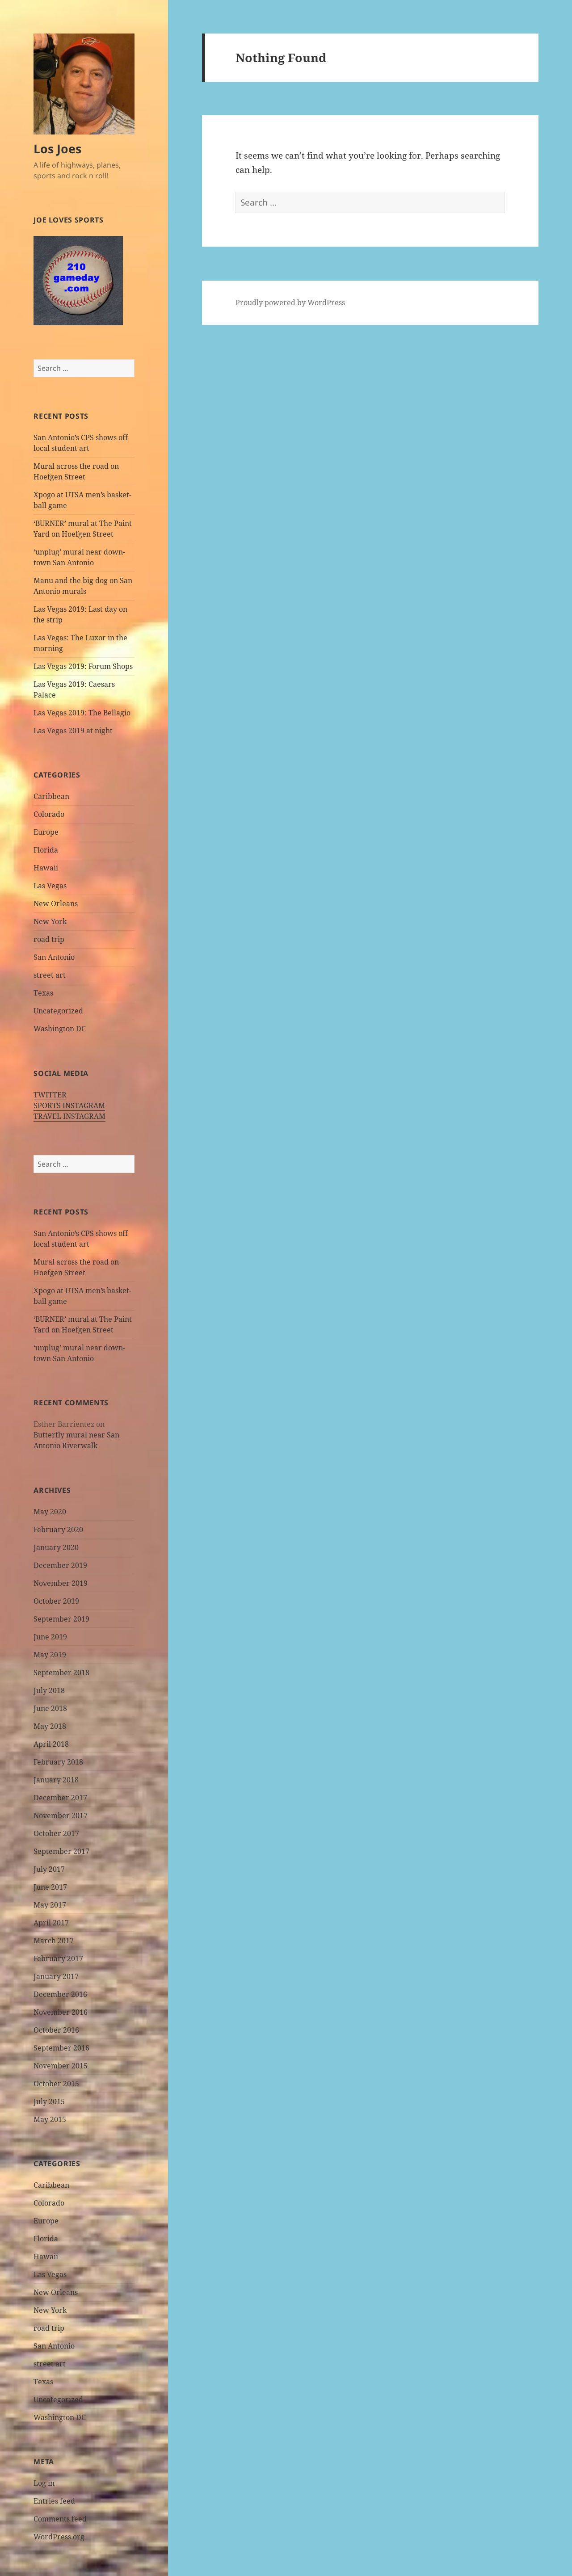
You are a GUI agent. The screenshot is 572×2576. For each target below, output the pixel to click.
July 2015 (49, 2101)
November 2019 (61, 1583)
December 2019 (60, 1565)
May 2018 (50, 1726)
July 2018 (49, 1690)
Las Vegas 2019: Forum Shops (83, 666)
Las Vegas (50, 886)
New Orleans (56, 903)
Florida (46, 850)
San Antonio (54, 957)
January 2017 (56, 1976)
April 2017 (51, 1923)
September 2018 (61, 1673)
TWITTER (50, 1095)
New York (50, 921)
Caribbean (51, 796)
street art (50, 975)
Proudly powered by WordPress (290, 303)
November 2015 (61, 2066)
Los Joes (57, 149)
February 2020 (58, 1530)
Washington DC (60, 1029)
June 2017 (50, 1887)
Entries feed (54, 2501)
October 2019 (56, 1601)
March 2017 (54, 1941)
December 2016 (60, 1994)
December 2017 (60, 1798)
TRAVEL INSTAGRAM (69, 1116)
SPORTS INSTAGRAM (69, 1105)
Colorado (49, 814)
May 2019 (50, 1655)
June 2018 (50, 1708)
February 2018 (58, 1762)
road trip (49, 939)
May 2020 (50, 1512)
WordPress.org (59, 2537)
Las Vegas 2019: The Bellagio (82, 713)
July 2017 (49, 1869)
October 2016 (56, 2030)
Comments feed (60, 2519)
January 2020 (56, 1547)
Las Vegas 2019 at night (73, 731)
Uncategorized (58, 1011)
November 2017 (61, 1815)
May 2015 (50, 2119)
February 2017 (58, 1958)
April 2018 (51, 1744)
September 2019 (61, 1619)
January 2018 (56, 1780)
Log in (44, 2483)
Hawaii (46, 868)
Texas (43, 993)
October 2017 (56, 1833)
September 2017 (61, 1851)
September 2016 (61, 2048)
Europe (46, 832)
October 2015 (56, 2084)
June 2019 (50, 1637)
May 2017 (50, 1905)
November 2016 (61, 2012)
